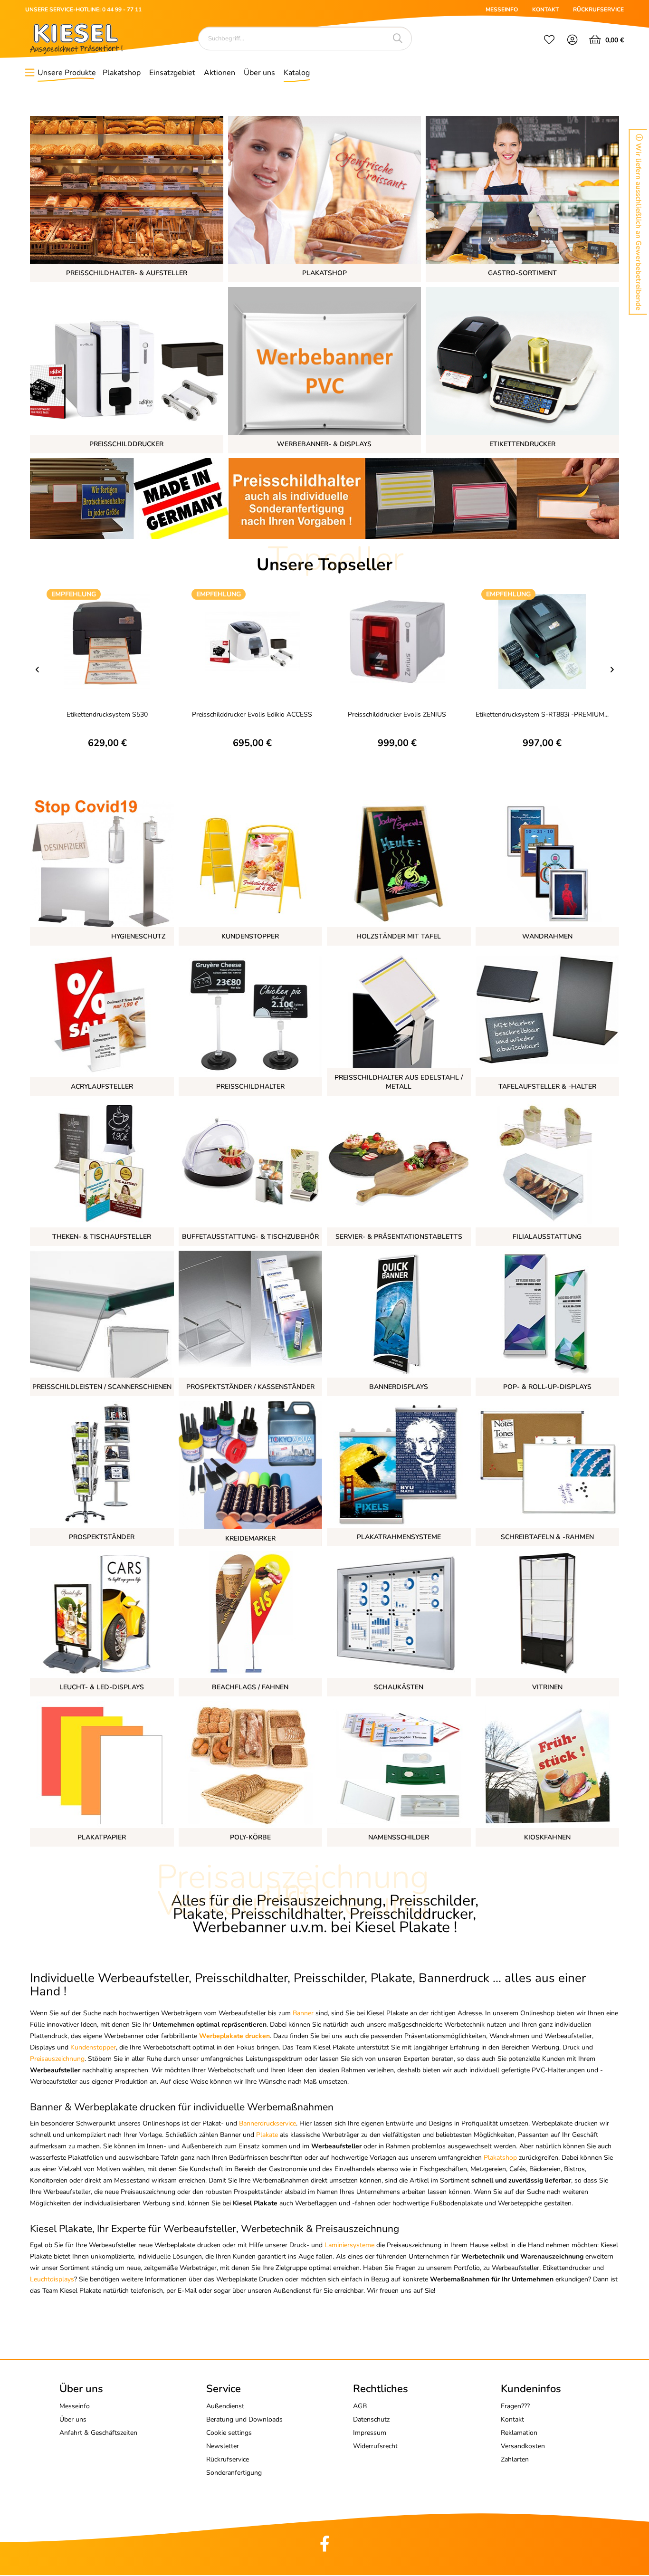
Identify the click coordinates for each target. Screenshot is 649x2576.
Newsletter (223, 2446)
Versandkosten (523, 2446)
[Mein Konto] (573, 41)
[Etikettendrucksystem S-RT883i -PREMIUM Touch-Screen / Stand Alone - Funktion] (542, 641)
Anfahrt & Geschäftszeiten (98, 2433)
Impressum (370, 2433)
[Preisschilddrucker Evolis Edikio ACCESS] (252, 641)
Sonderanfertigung (234, 2473)
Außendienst (225, 2406)
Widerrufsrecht (375, 2446)
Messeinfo (75, 2406)
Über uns (73, 2419)
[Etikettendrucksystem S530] (107, 641)
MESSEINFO (502, 10)
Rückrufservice (228, 2459)
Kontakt (512, 2419)
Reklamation (519, 2433)
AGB (360, 2406)
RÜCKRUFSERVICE (598, 10)
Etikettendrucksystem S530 (107, 714)
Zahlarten (515, 2459)
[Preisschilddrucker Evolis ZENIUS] (397, 641)
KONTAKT (545, 10)
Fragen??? (515, 2406)
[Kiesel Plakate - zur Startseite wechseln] (76, 39)
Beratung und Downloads (244, 2419)
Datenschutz (371, 2419)
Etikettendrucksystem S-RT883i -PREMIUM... (542, 714)
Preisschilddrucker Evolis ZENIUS (397, 714)
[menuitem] (549, 41)
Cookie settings (229, 2433)
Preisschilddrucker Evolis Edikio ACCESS (252, 714)
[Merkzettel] (549, 41)
